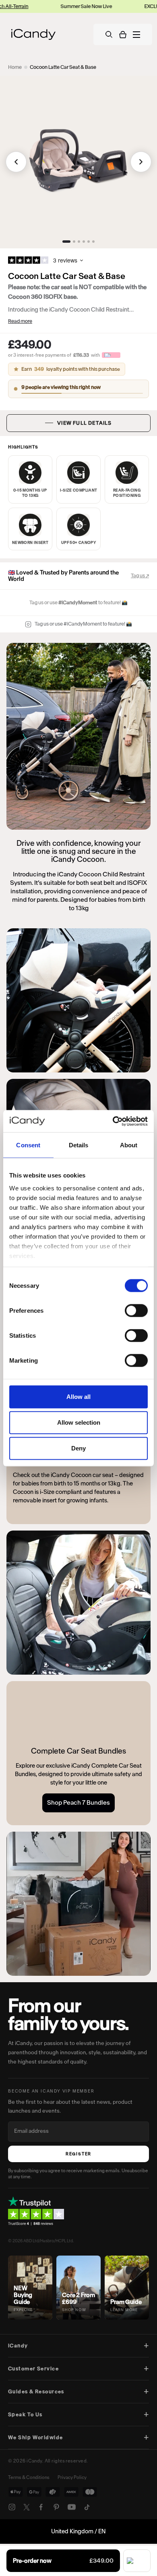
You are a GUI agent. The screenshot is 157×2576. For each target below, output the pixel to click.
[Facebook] (41, 2507)
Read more (20, 321)
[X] (27, 2507)
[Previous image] (16, 162)
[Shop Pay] (137, 2561)
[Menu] (136, 35)
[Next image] (141, 162)
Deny (78, 1448)
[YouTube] (72, 2507)
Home (15, 67)
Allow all (78, 1397)
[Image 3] (79, 242)
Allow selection (79, 1422)
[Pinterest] (56, 2507)
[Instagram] (12, 2507)
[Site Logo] (33, 34)
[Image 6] (93, 242)
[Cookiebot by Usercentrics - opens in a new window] (113, 1121)
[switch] (136, 1311)
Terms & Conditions (29, 2477)
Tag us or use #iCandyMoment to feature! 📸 (83, 624)
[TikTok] (87, 2507)
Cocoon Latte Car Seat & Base (63, 67)
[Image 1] (66, 242)
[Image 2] (74, 242)
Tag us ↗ (140, 575)
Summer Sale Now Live (64, 6)
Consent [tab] (28, 1145)
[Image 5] (89, 242)
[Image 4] (84, 242)
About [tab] (129, 1145)
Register (78, 2154)
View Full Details (84, 423)
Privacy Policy (72, 2477)
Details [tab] (79, 1145)
